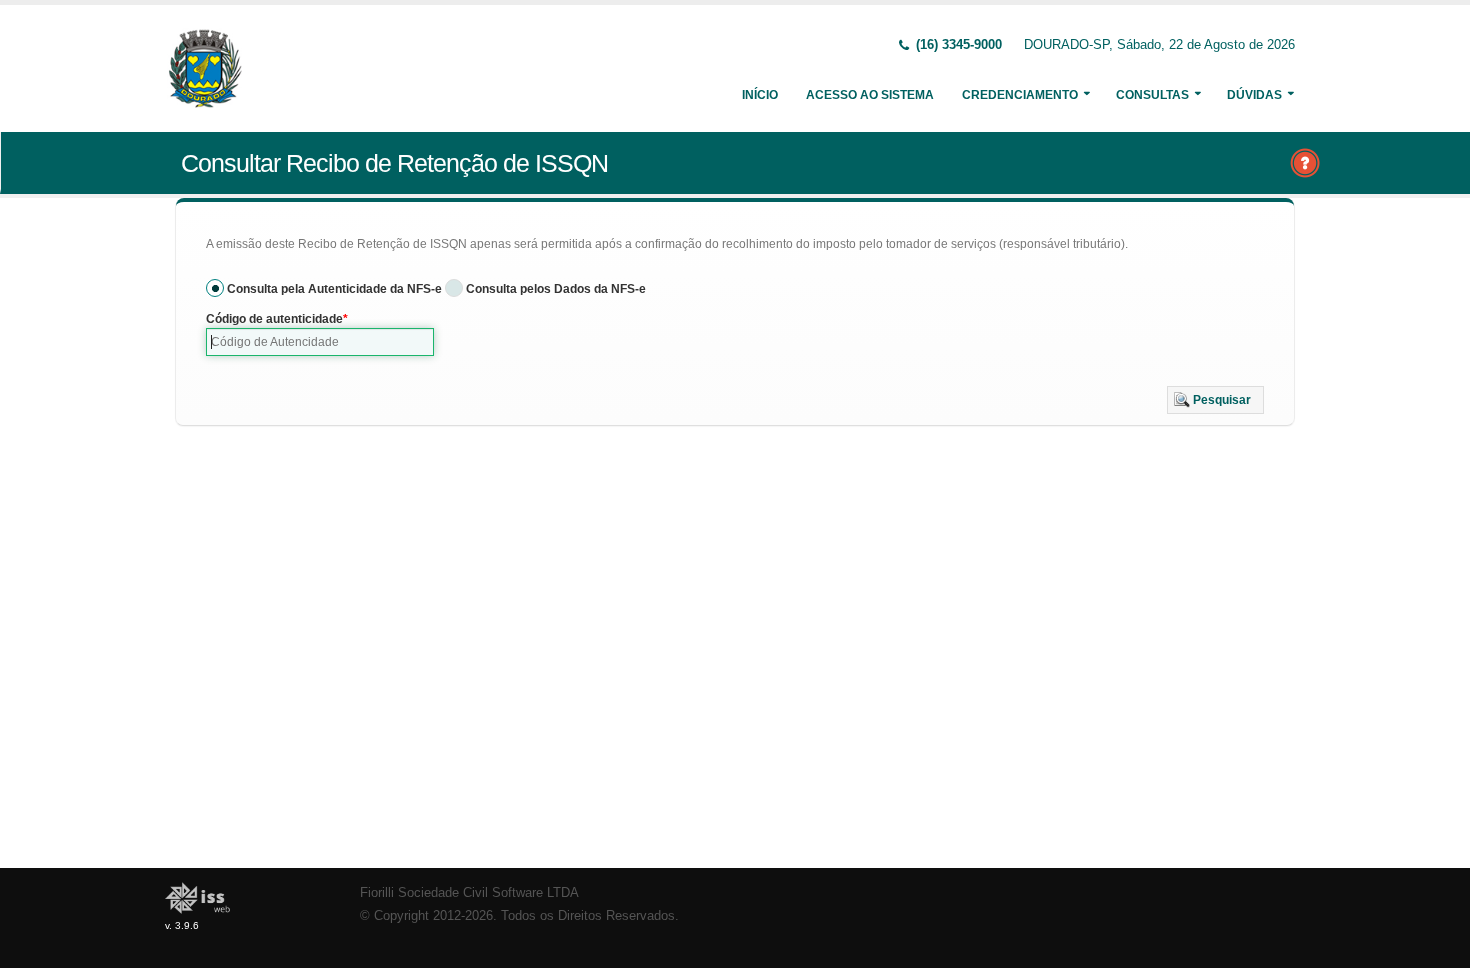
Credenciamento (1020, 95)
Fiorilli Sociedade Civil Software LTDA (469, 893)
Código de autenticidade (274, 319)
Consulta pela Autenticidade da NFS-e (334, 289)
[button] (1215, 400)
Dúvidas (1254, 95)
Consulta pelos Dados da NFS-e (556, 289)
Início (760, 95)
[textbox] (320, 342)
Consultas (1152, 95)
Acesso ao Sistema (870, 95)
